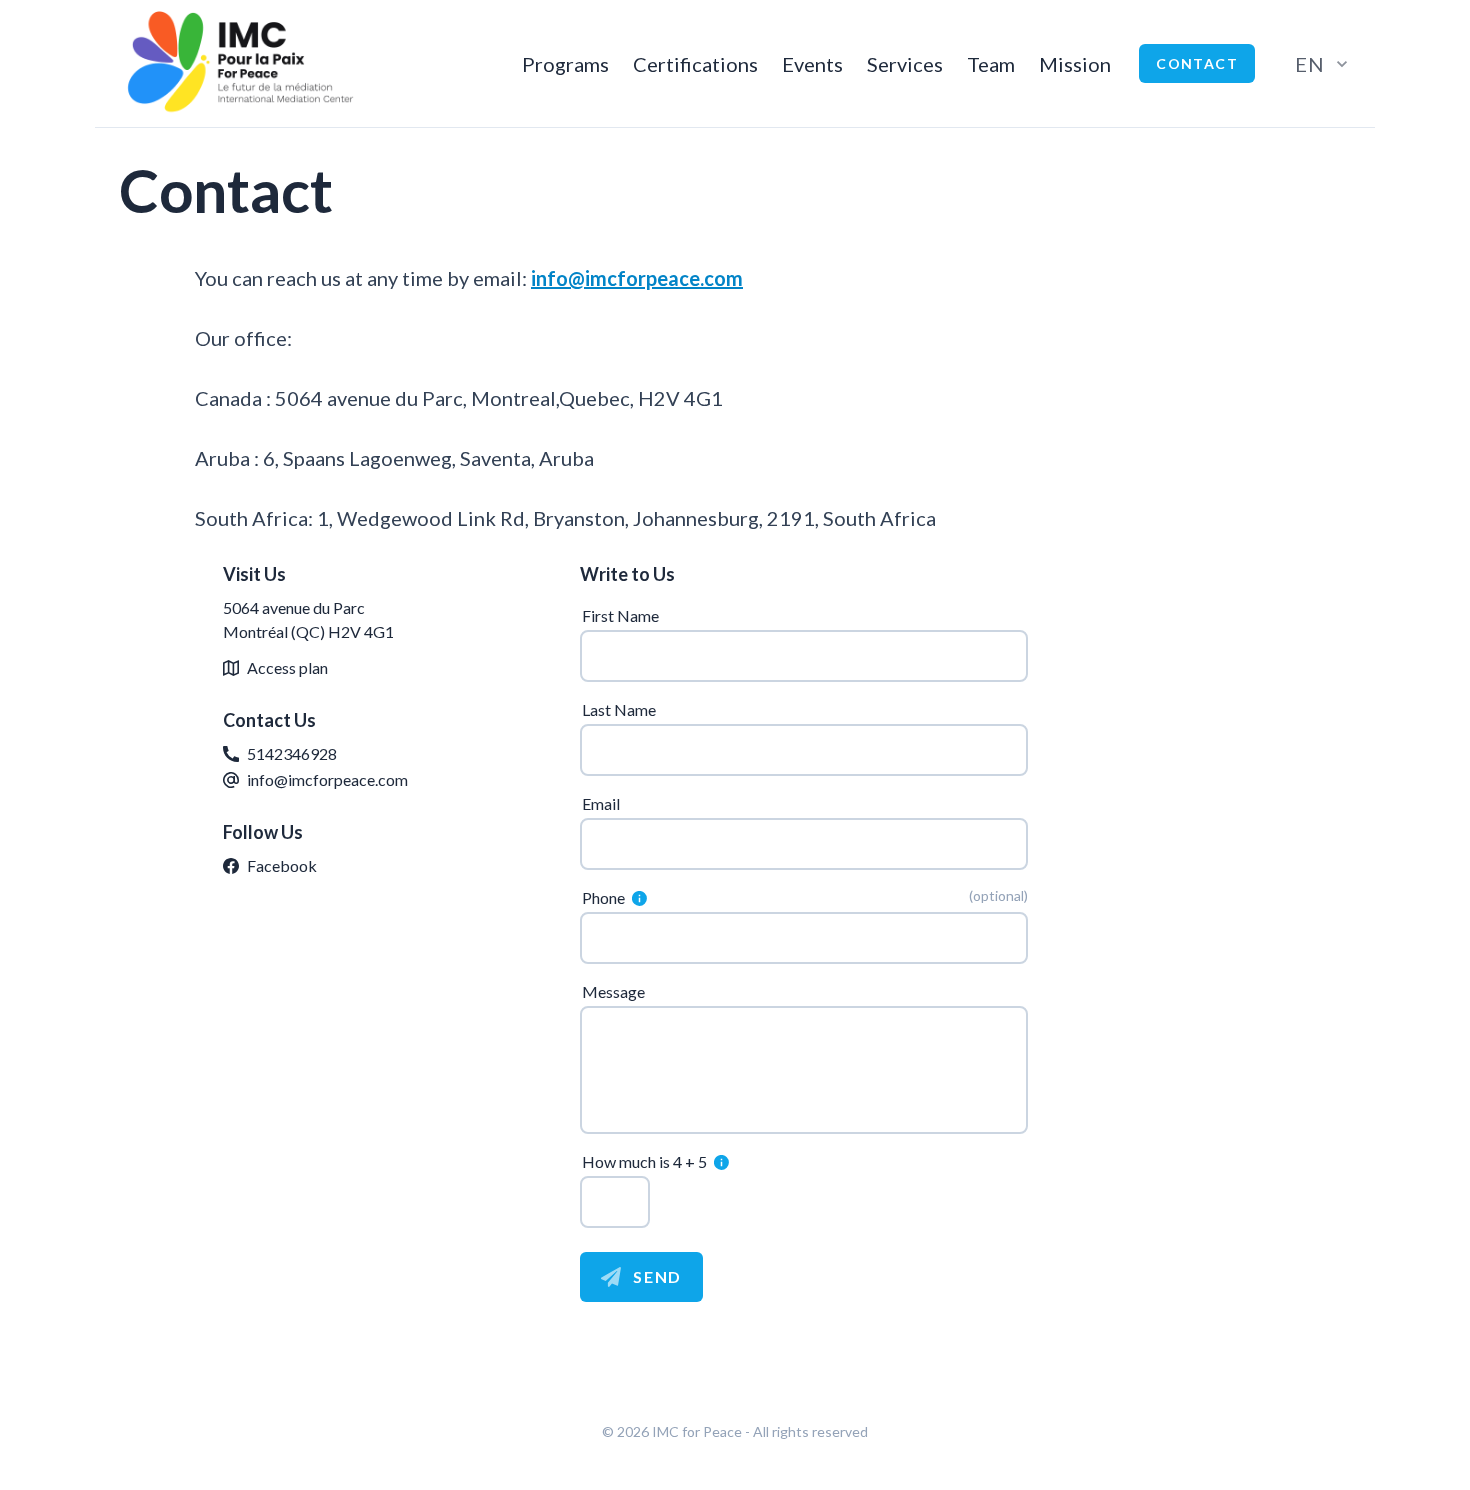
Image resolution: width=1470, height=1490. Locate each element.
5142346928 (292, 753)
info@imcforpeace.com (637, 278)
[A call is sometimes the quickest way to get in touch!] (637, 898)
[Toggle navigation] (639, 897)
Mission (1075, 64)
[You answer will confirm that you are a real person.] (719, 1162)
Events (812, 64)
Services (905, 64)
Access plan (287, 667)
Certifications (695, 64)
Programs (565, 64)
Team (991, 64)
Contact (1197, 63)
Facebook (282, 865)
